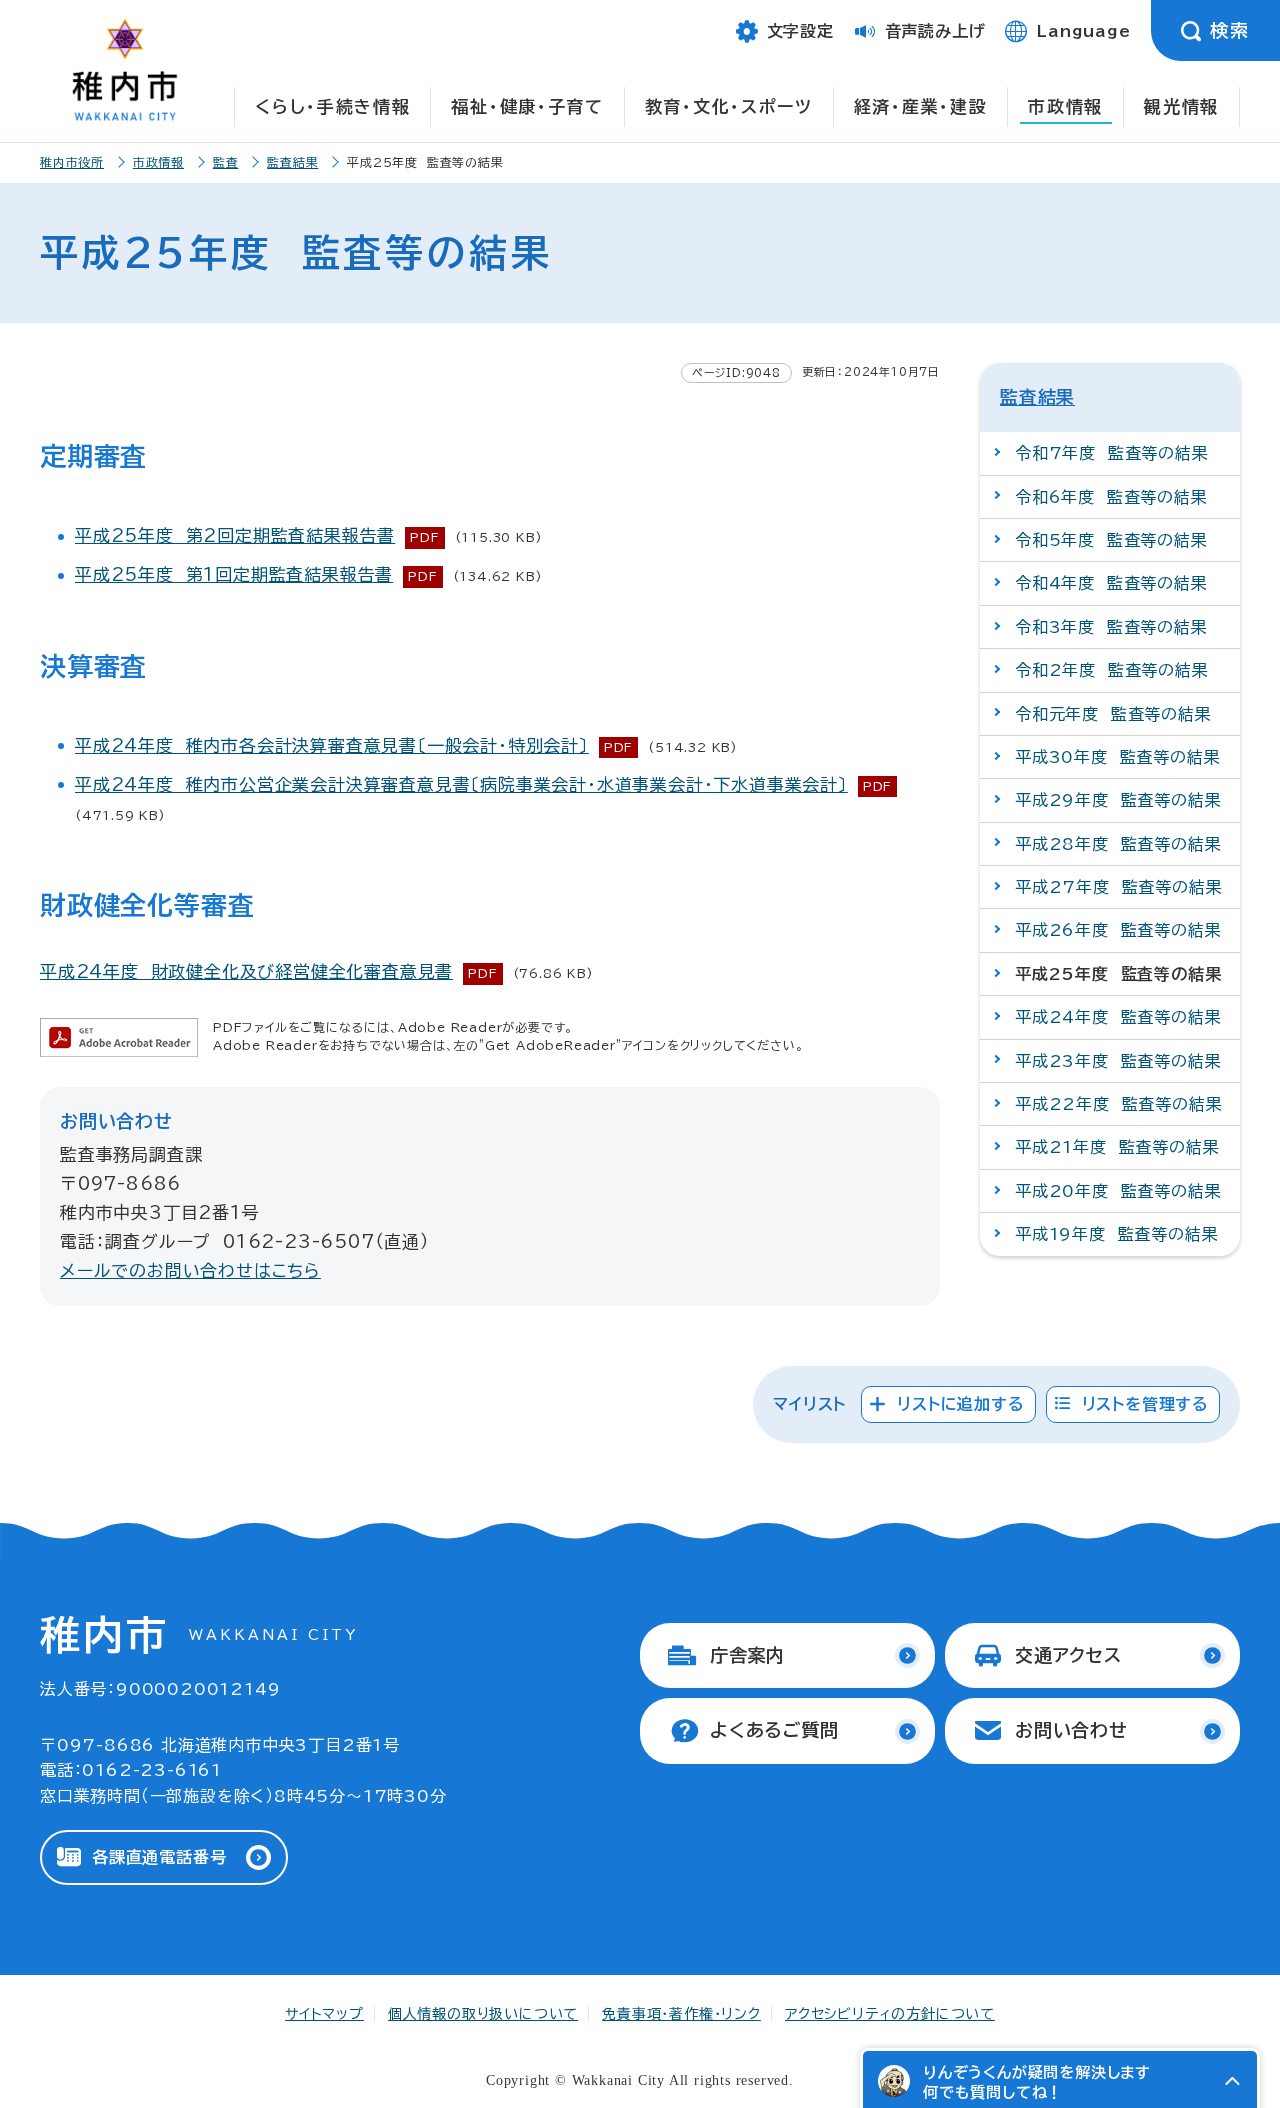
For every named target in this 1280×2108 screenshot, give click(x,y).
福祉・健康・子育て (527, 106)
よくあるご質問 (774, 1730)
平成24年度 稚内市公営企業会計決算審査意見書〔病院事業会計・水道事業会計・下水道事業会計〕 (461, 784)
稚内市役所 (72, 162)
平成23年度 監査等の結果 (1118, 1061)
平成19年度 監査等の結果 (1116, 1234)
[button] (1232, 2081)
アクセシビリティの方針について (890, 2014)
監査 (226, 162)
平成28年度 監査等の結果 (1118, 844)
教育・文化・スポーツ (729, 106)
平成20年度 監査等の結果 (1118, 1191)
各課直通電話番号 (159, 1857)
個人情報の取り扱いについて (483, 2014)
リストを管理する (1145, 1404)
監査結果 (292, 162)
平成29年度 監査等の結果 (1118, 800)
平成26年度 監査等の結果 (1118, 930)
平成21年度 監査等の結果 (1117, 1147)
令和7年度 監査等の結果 (1112, 453)
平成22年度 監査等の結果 (1118, 1104)
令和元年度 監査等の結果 (1113, 714)
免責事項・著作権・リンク (681, 2014)
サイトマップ (324, 2014)
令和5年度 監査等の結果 (1111, 540)
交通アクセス (1068, 1655)
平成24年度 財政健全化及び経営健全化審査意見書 (246, 971)
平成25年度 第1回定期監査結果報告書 (234, 574)
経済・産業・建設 (921, 106)
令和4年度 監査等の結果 (1111, 583)
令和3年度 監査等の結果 (1111, 627)
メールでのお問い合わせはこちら (190, 1270)
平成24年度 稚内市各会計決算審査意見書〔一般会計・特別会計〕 (332, 745)
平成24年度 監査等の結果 (1118, 1017)
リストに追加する (960, 1404)
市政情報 (1065, 106)
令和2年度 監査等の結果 (1112, 670)
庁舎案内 (747, 1655)
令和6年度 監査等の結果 (1111, 497)
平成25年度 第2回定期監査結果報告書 (235, 535)
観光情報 (1181, 106)
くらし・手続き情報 (332, 106)
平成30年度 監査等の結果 (1117, 757)
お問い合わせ (1071, 1730)
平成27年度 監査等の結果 (1118, 887)
